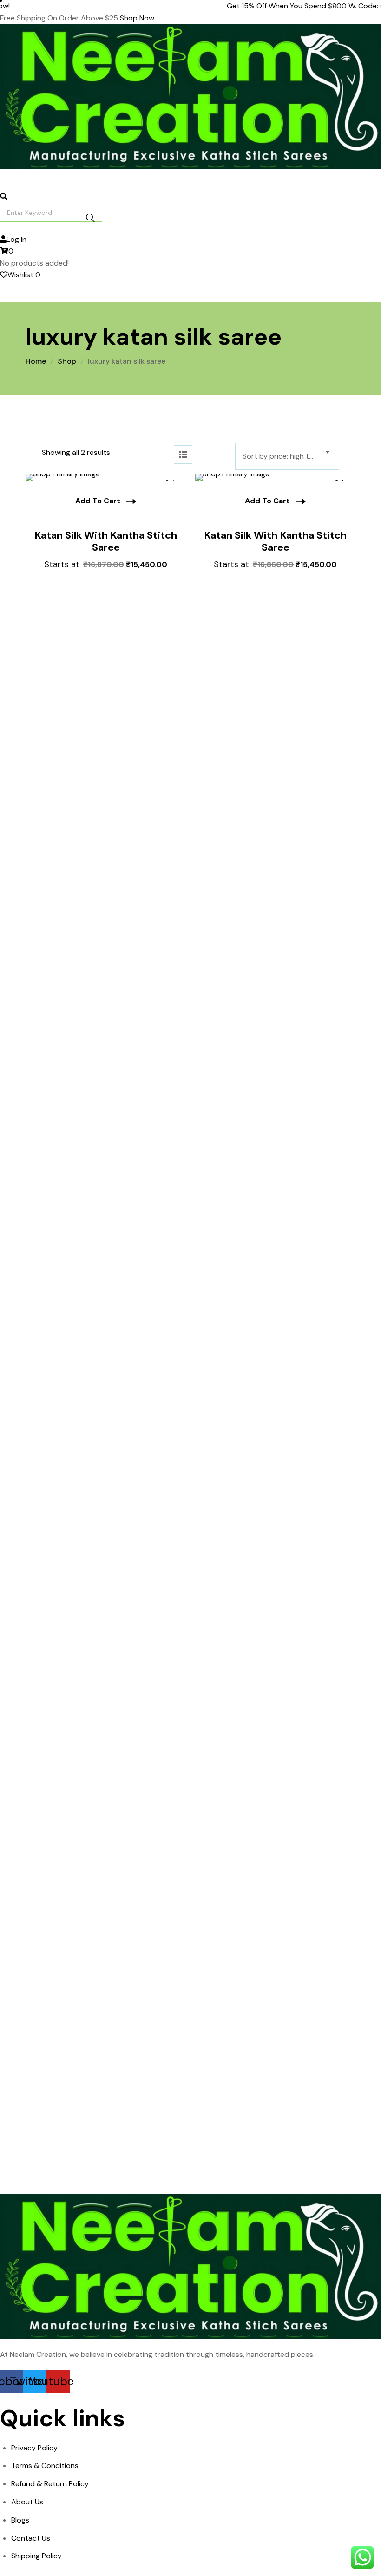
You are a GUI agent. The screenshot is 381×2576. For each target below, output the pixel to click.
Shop (67, 361)
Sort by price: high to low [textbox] (285, 456)
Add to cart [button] (98, 501)
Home (36, 361)
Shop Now (137, 18)
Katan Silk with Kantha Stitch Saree (106, 542)
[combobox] (287, 456)
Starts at (106, 564)
